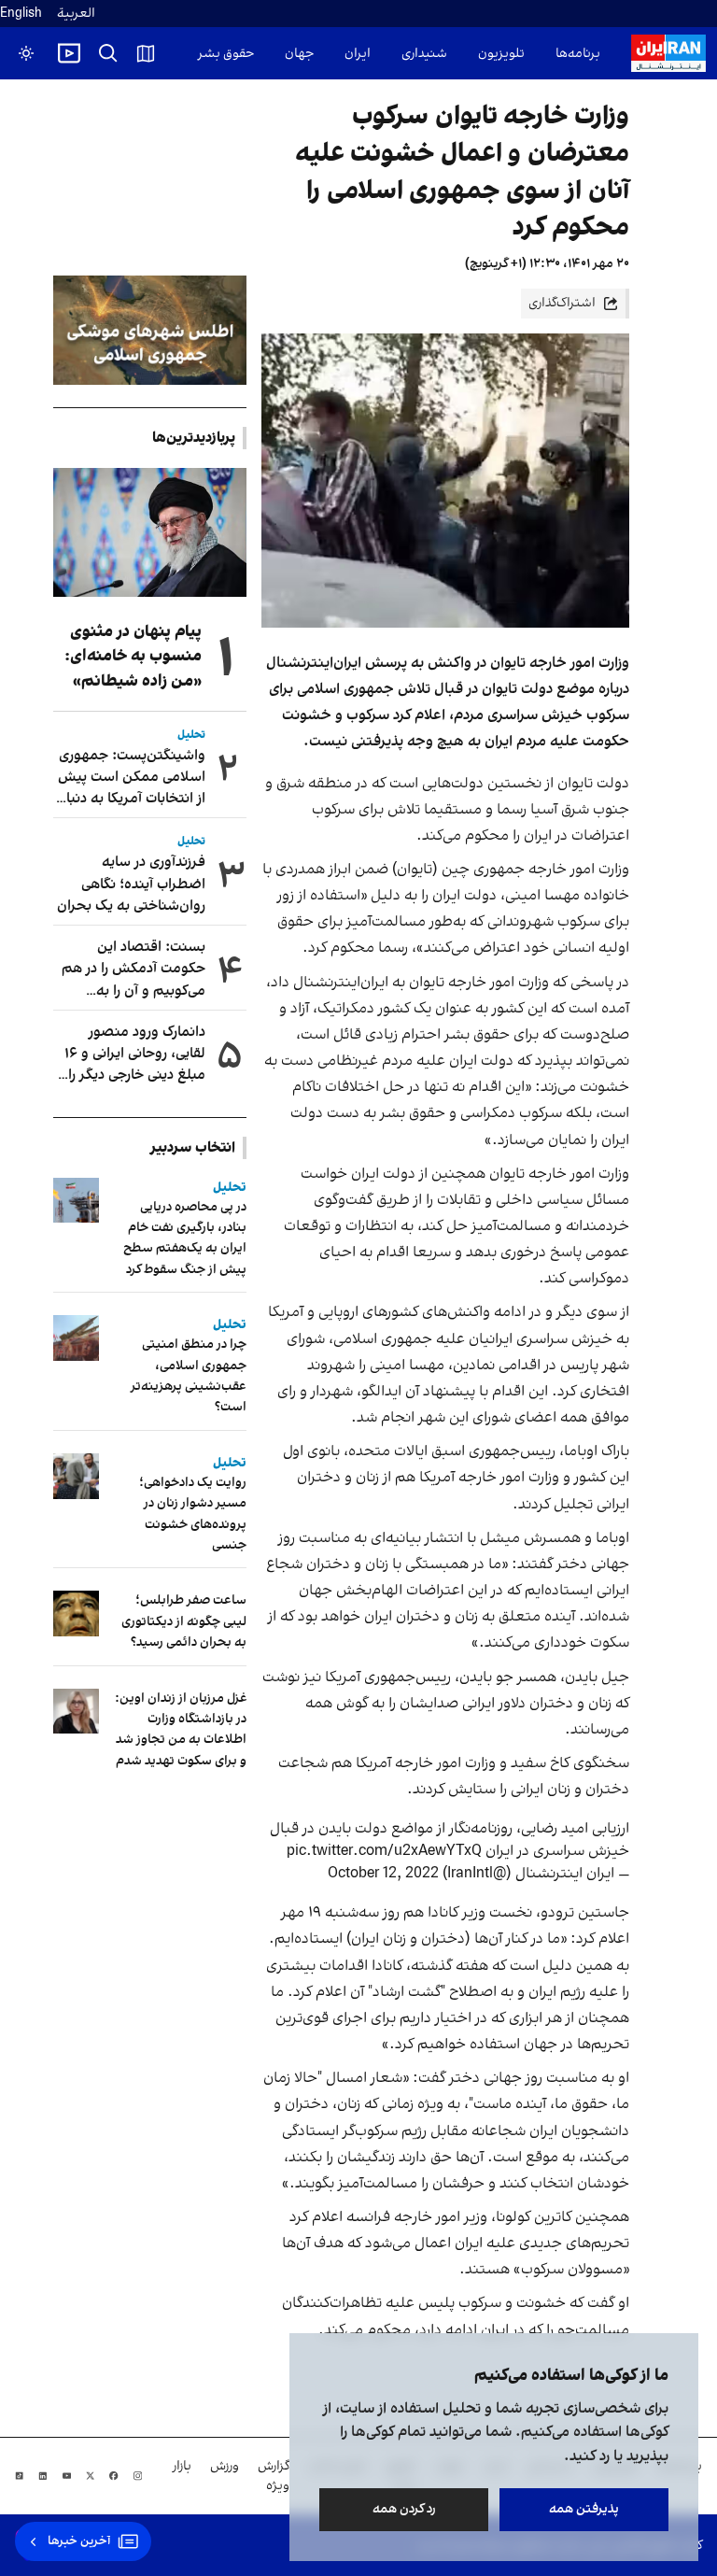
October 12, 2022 (383, 1874)
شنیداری (424, 54)
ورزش (225, 2466)
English (21, 14)
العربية (76, 14)
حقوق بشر (226, 54)
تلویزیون (501, 54)
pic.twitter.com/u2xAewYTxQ (384, 1851)
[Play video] (69, 53)
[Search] (108, 53)
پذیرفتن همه (584, 2509)
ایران (358, 54)
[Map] (146, 53)
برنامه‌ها (578, 54)
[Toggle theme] (26, 53)
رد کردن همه (404, 2509)
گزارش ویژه (274, 2476)
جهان (299, 54)
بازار (182, 2466)
